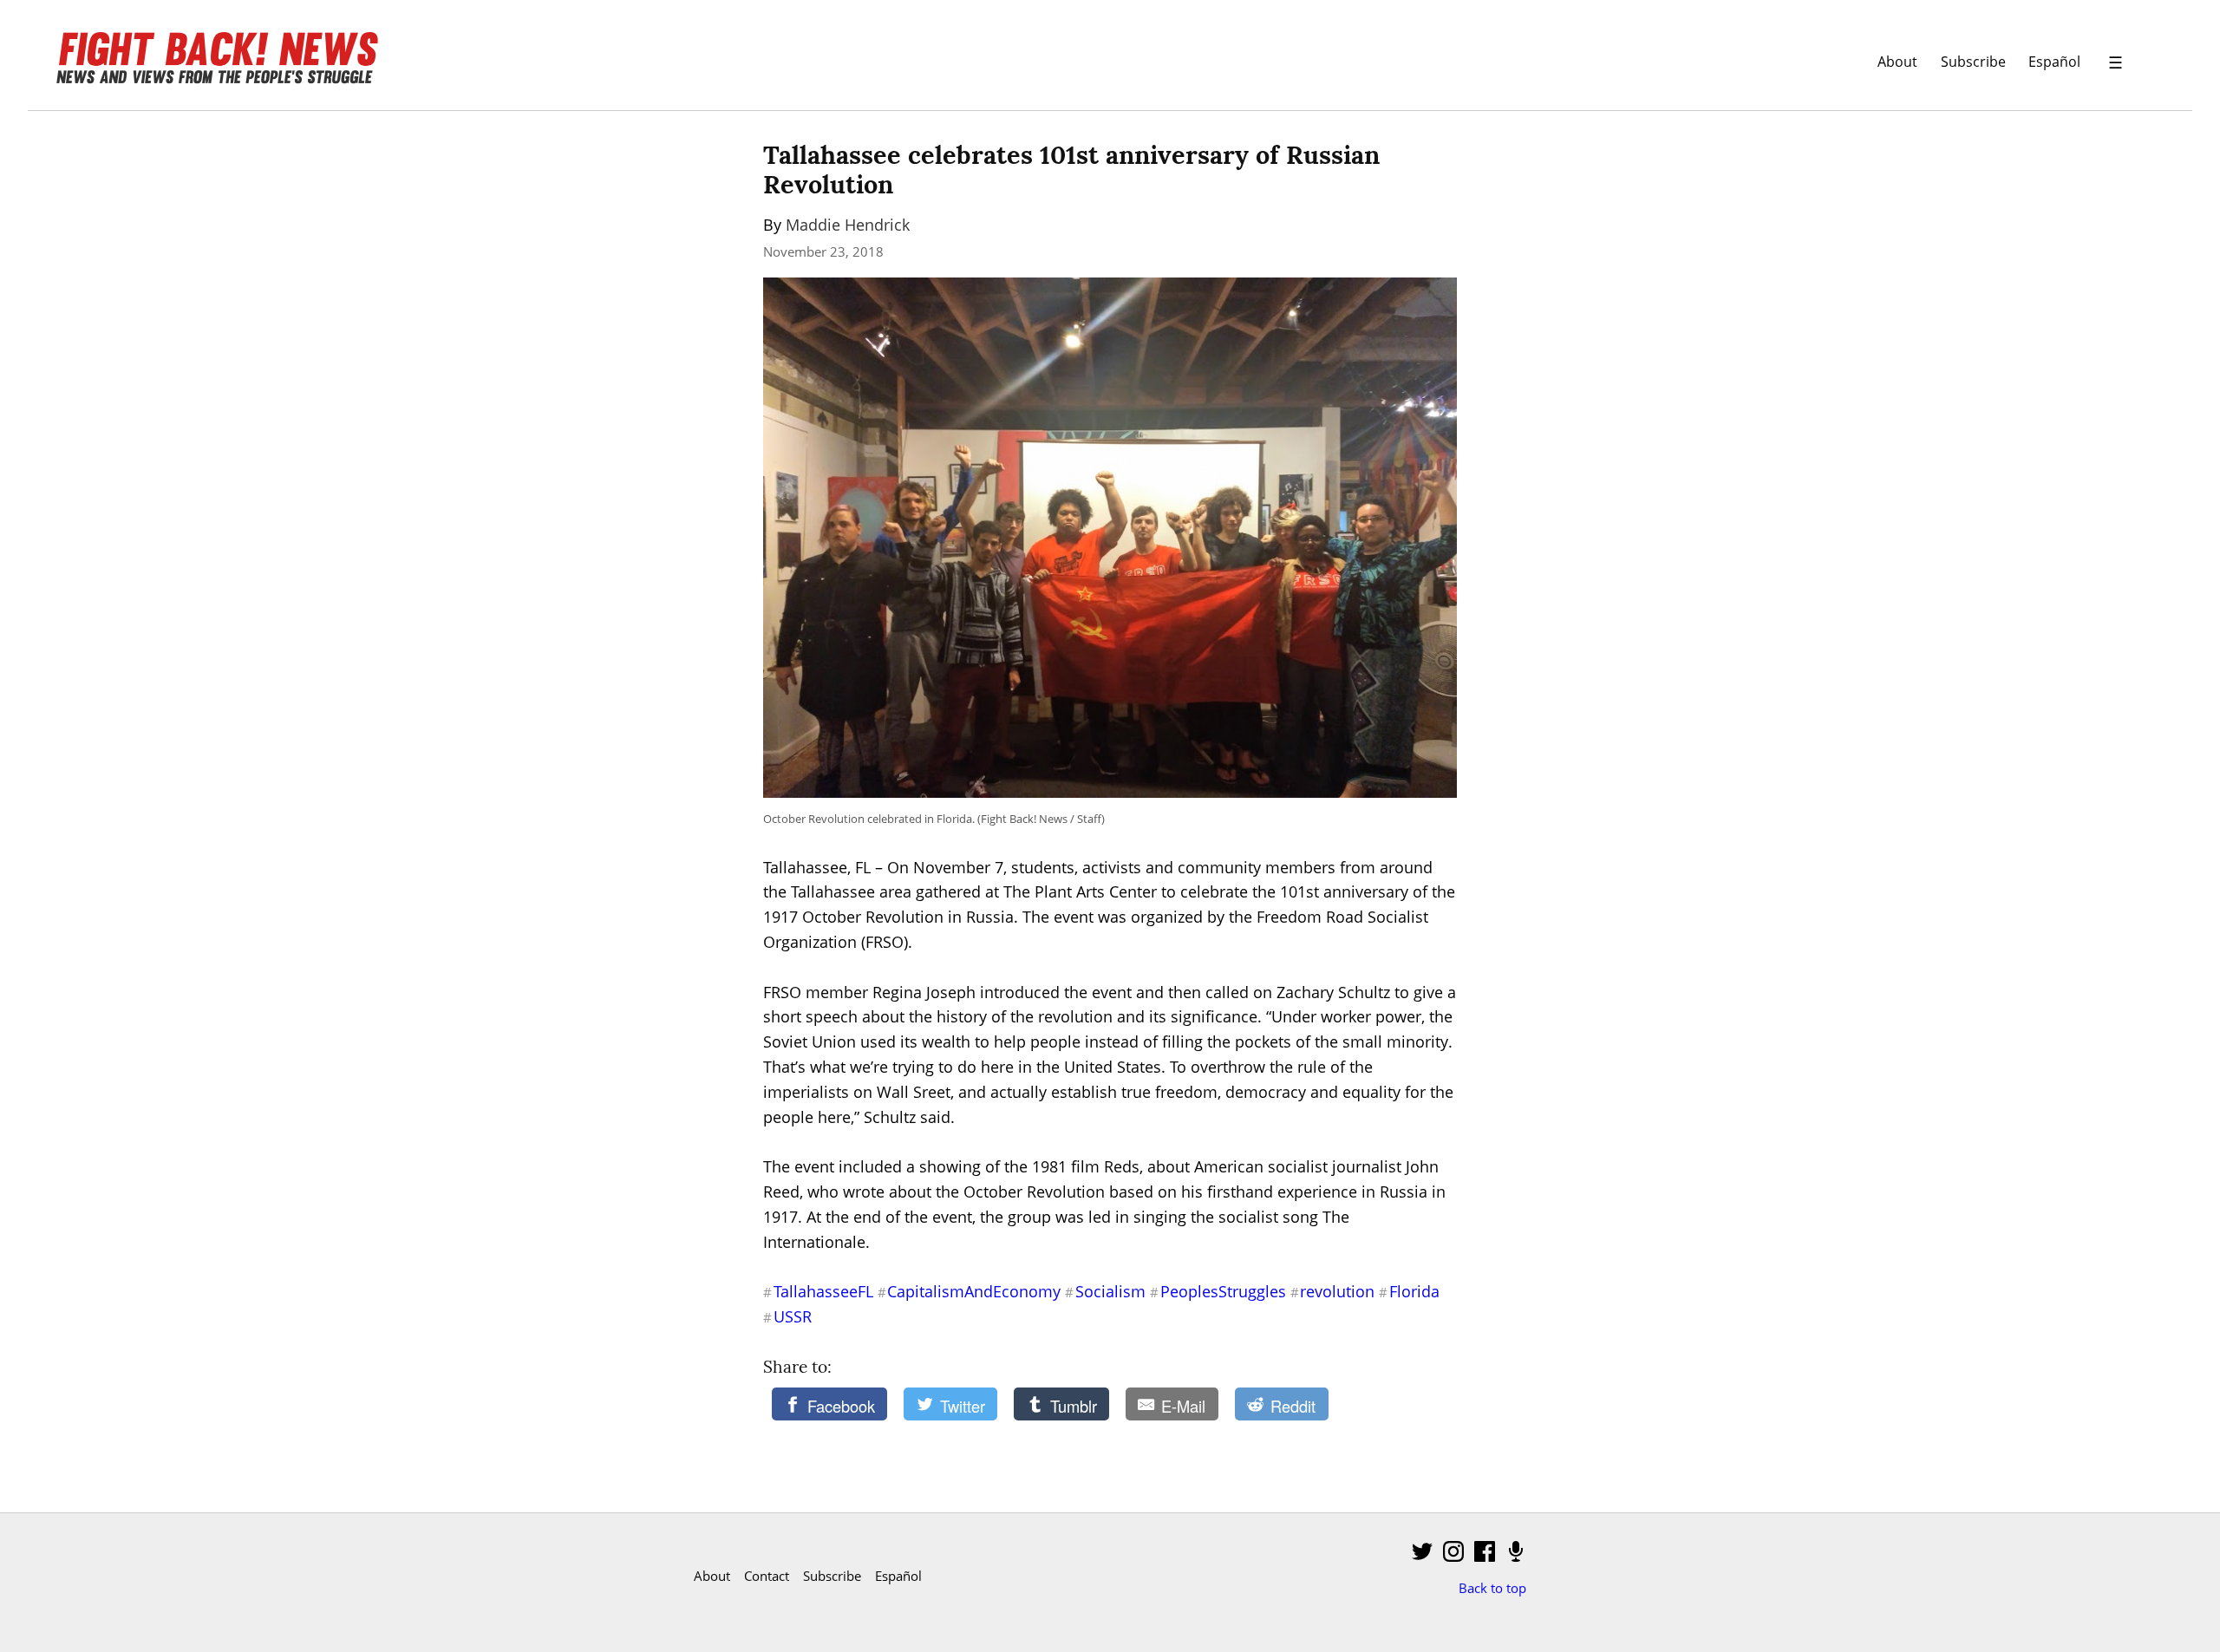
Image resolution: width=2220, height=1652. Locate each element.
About (1897, 61)
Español (2054, 61)
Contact (767, 1576)
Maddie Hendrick (848, 225)
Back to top (1492, 1588)
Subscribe (1973, 61)
